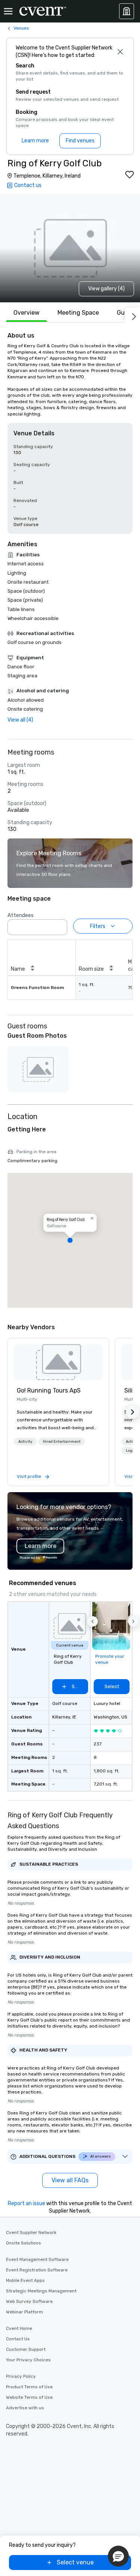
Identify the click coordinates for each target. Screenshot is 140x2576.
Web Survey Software (29, 2301)
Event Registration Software (37, 2270)
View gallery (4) (106, 289)
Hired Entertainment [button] (62, 1442)
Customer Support (26, 2349)
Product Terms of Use (29, 2387)
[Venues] (127, 11)
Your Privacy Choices (28, 2360)
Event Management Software (37, 2259)
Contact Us (18, 2339)
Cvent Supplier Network (31, 2232)
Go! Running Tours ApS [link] (49, 1390)
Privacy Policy (21, 2376)
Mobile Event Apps (25, 2280)
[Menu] (8, 11)
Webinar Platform (24, 2312)
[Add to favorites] (130, 175)
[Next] (133, 315)
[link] (58, 1362)
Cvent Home (19, 2328)
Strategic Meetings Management (41, 2291)
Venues (21, 28)
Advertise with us (25, 2408)
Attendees (21, 915)
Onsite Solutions (24, 2243)
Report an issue (27, 2203)
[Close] (120, 52)
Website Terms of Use (29, 2397)
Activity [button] (25, 1442)
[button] (59, 925)
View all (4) (20, 720)
